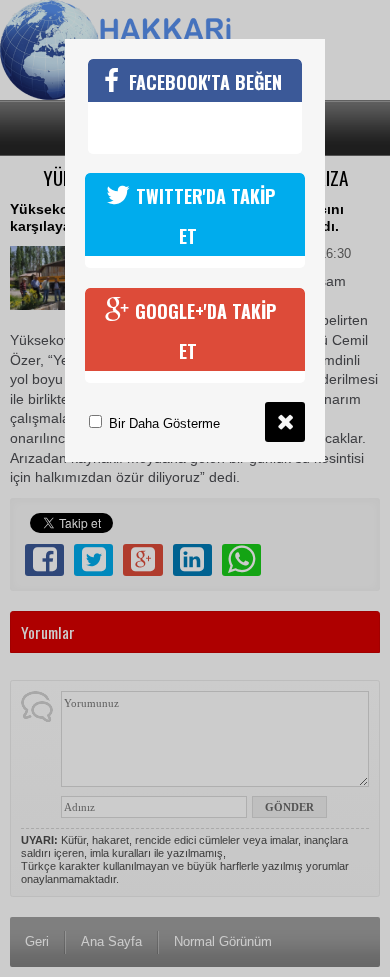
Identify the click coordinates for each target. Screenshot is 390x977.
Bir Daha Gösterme (162, 423)
